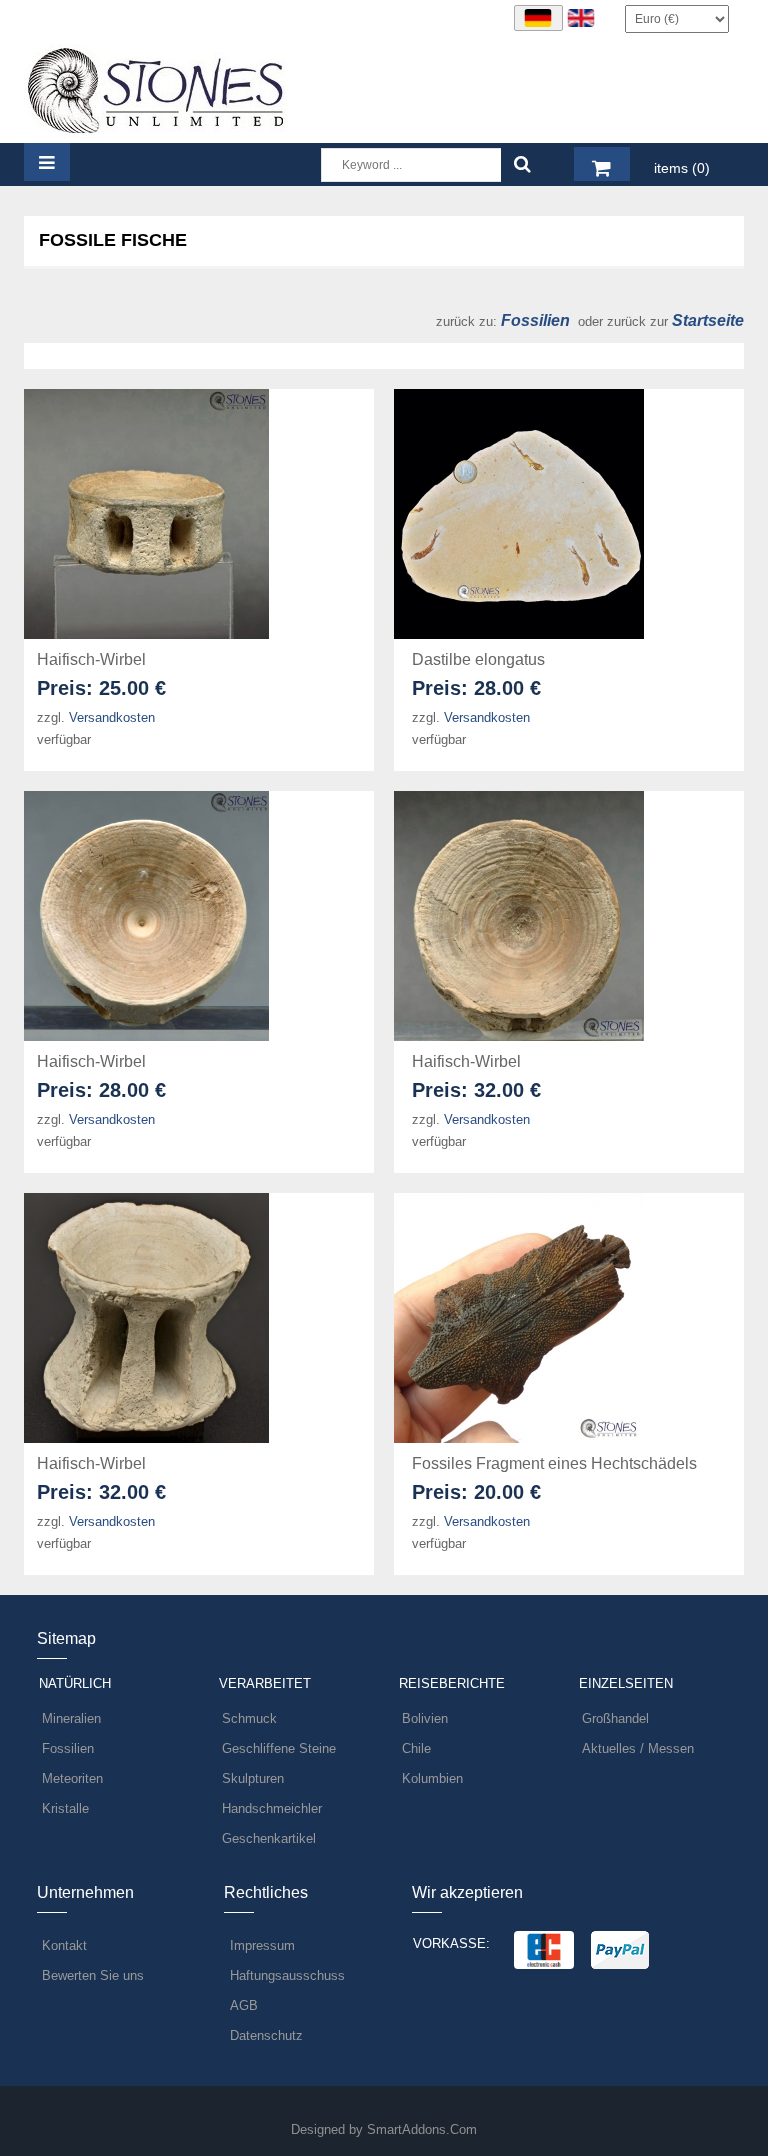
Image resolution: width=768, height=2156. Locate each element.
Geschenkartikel (269, 1838)
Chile (416, 1748)
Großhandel (615, 1718)
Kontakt (64, 1945)
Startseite (708, 320)
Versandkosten (112, 717)
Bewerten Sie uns (93, 1975)
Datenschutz (266, 2035)
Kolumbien (432, 1778)
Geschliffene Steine (279, 1748)
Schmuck (249, 1718)
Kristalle (65, 1808)
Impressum (262, 1945)
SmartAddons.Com (422, 2129)
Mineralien (71, 1718)
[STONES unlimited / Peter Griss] (157, 89)
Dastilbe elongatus (478, 659)
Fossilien (533, 320)
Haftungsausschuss (287, 1975)
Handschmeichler (272, 1808)
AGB (244, 2005)
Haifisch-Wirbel (91, 659)
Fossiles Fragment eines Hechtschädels (554, 1463)
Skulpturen (253, 1778)
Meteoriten (72, 1778)
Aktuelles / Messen (638, 1748)
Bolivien (425, 1718)
